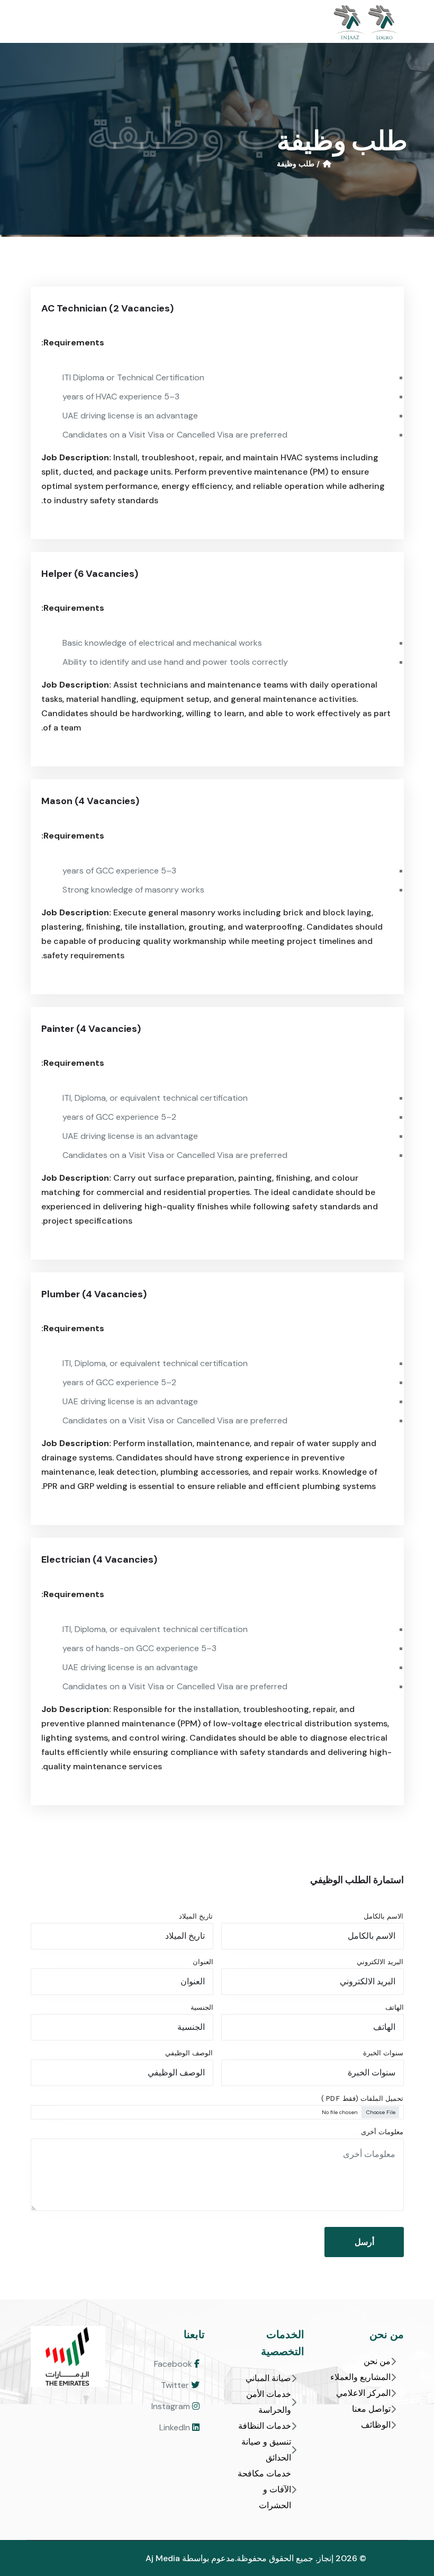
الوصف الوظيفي (189, 2053)
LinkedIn (176, 2427)
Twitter (176, 2385)
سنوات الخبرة (383, 2053)
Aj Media (163, 2558)
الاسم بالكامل (383, 1916)
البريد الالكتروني (380, 1962)
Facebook (174, 2364)
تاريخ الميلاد (196, 1916)
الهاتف (395, 2007)
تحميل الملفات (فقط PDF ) (362, 2098)
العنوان (203, 1962)
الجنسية (202, 2007)
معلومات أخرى (382, 2132)
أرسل (364, 2242)
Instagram (172, 2406)
